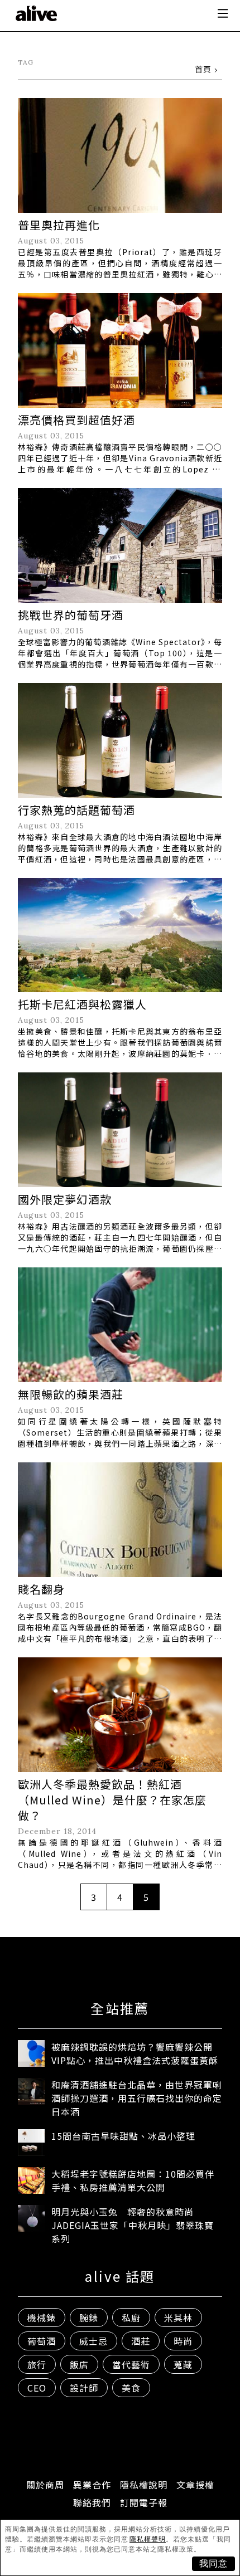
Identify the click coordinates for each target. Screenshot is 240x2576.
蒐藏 (183, 2364)
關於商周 (45, 2485)
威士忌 (93, 2341)
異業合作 (92, 2485)
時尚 (183, 2341)
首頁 (203, 69)
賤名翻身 (41, 1589)
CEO (37, 2388)
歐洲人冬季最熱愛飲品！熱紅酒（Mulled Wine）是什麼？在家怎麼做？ (112, 1800)
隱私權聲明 (148, 2539)
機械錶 (42, 2318)
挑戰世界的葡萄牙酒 (71, 615)
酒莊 (141, 2341)
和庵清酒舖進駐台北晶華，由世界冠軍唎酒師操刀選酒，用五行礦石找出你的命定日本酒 (137, 2098)
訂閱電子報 (144, 2502)
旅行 (37, 2364)
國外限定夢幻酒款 (65, 1199)
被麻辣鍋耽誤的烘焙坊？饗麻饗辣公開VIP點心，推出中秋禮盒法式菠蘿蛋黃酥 (135, 2053)
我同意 (213, 2563)
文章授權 (195, 2485)
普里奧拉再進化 (59, 225)
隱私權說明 (144, 2485)
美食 (131, 2388)
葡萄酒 (42, 2341)
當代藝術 (131, 2364)
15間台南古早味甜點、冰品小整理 (123, 2136)
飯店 (79, 2364)
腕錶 (89, 2318)
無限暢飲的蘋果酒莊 (71, 1394)
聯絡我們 (92, 2502)
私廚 (131, 2318)
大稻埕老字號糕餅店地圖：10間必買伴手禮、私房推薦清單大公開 (133, 2180)
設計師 (84, 2388)
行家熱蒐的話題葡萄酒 (76, 810)
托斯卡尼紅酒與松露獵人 (82, 1004)
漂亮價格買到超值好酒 (76, 420)
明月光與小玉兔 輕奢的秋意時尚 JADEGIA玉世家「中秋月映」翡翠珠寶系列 (133, 2225)
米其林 (178, 2318)
